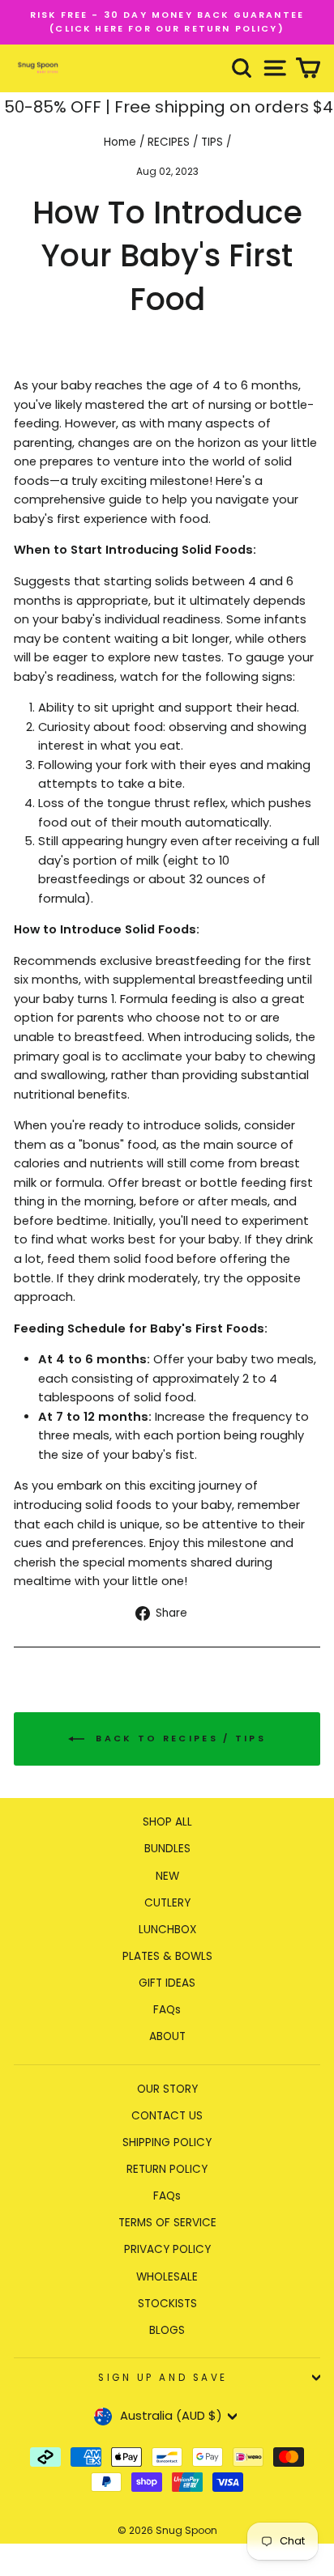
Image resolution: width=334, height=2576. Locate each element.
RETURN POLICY (167, 2169)
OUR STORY (167, 2089)
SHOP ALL (167, 1822)
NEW (167, 1876)
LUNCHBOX (167, 1930)
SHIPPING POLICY (167, 2142)
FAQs (167, 2010)
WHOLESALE (167, 2277)
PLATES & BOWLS (167, 1956)
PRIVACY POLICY (167, 2249)
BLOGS (167, 2330)
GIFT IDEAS (167, 1983)
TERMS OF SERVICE (167, 2223)
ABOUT (167, 2036)
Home (120, 142)
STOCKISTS (167, 2304)
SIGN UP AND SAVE (163, 2378)
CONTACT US (167, 2116)
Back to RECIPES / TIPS (178, 1738)
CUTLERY (167, 1903)
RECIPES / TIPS (185, 142)
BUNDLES (167, 1849)
